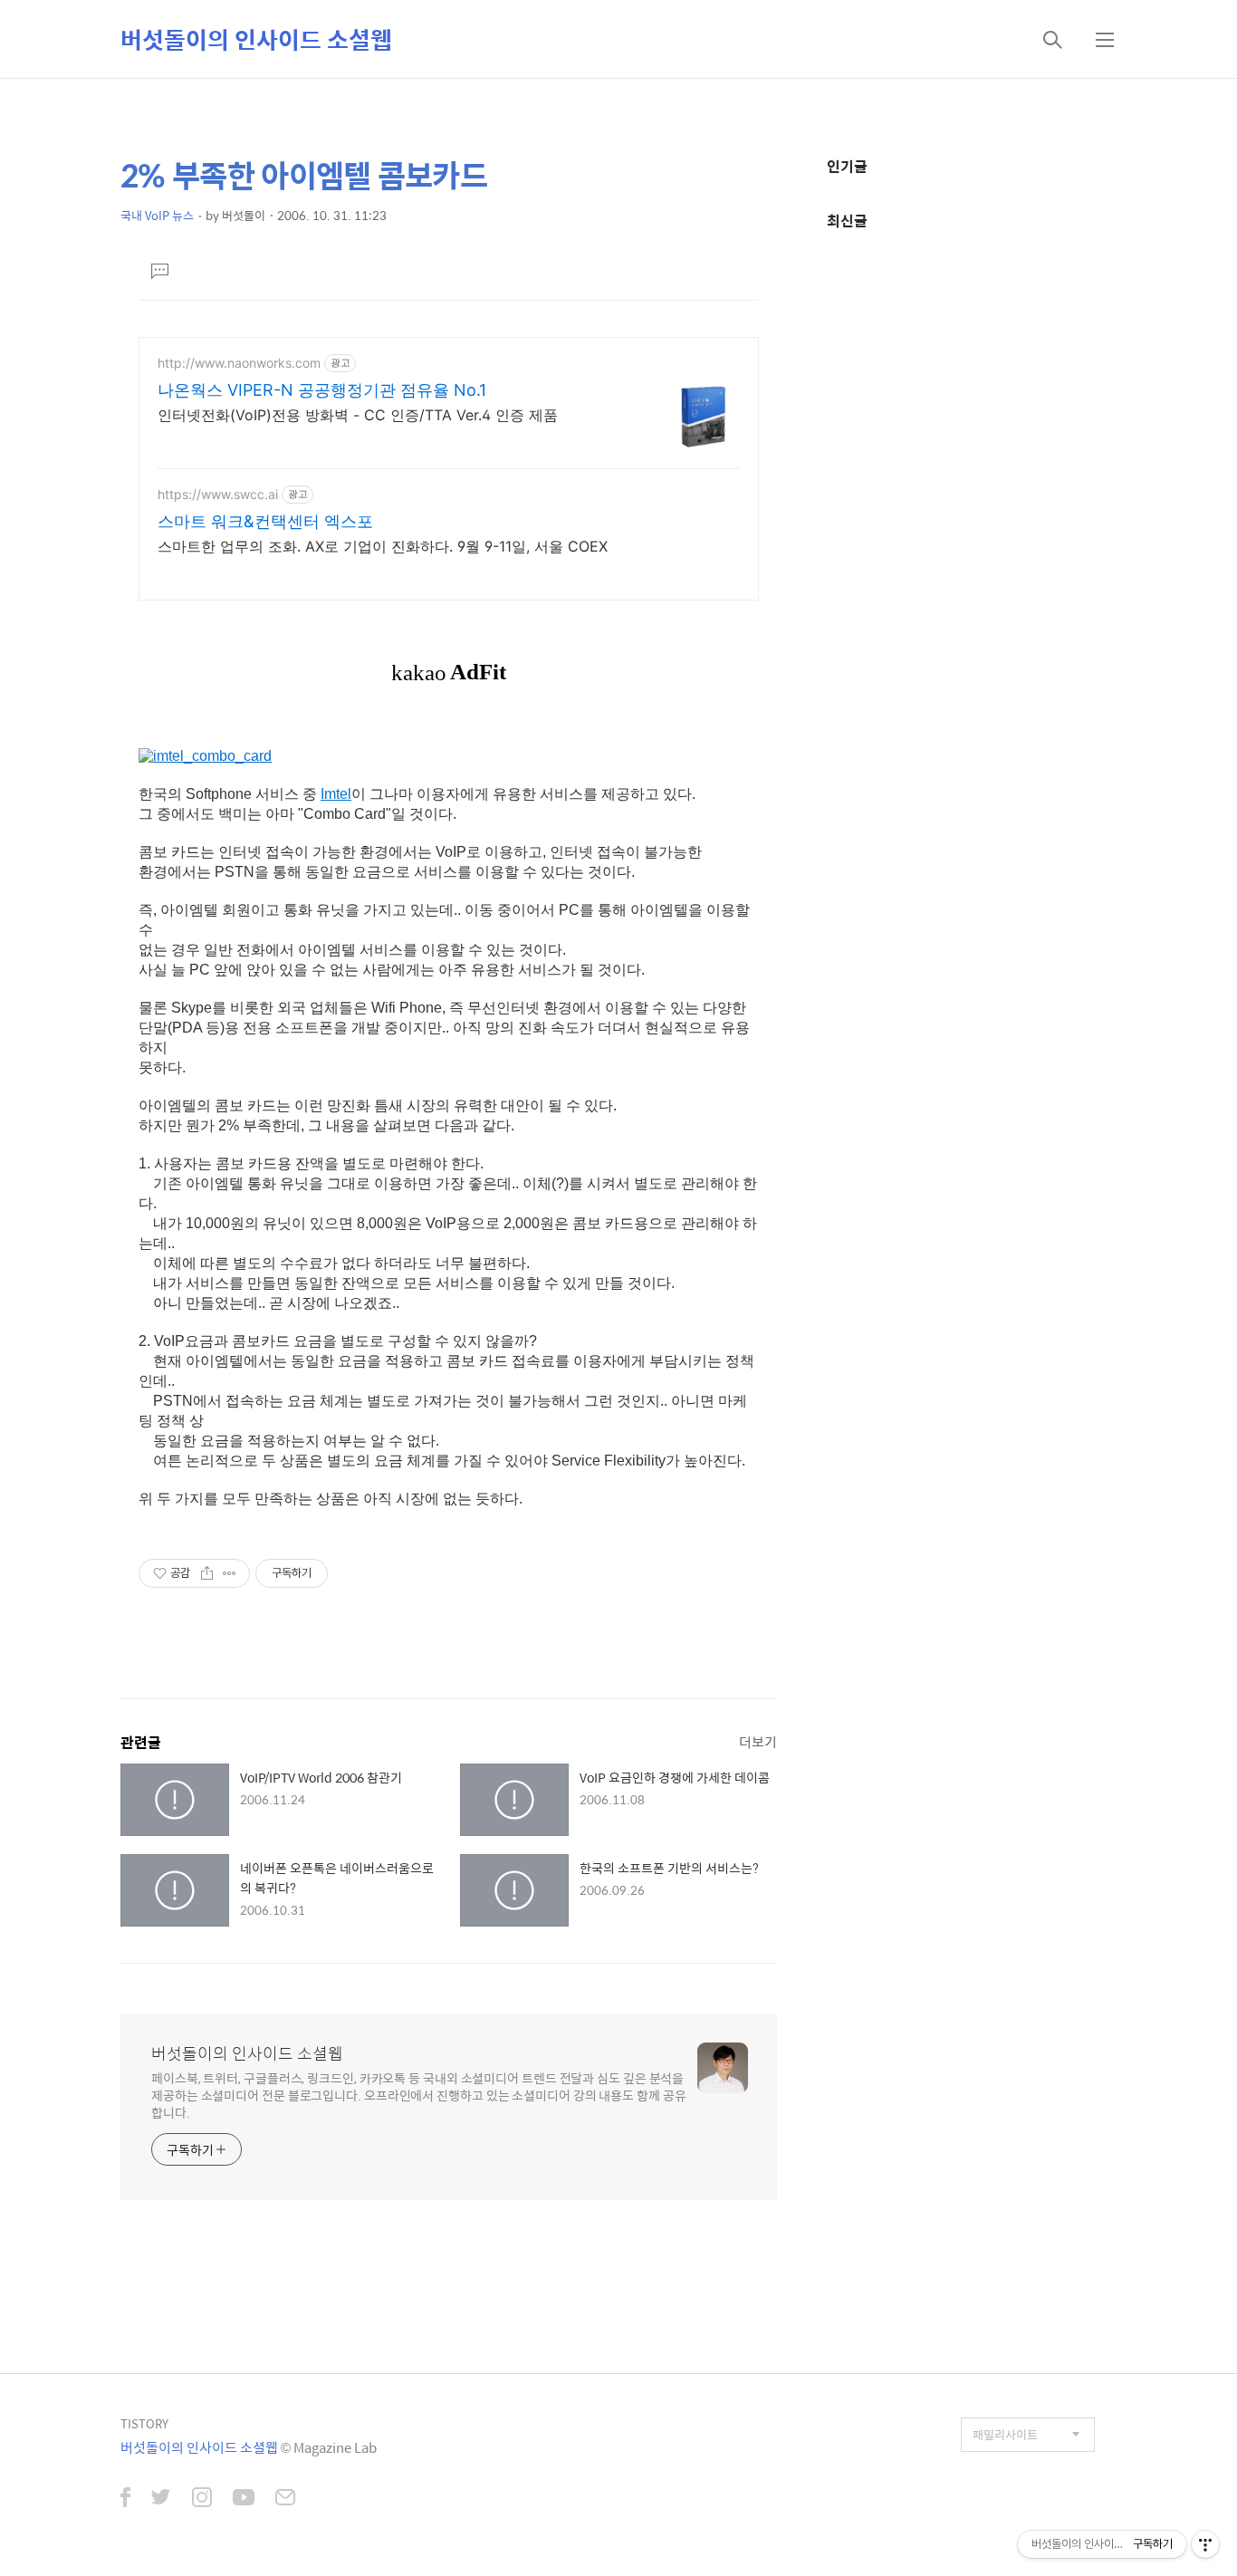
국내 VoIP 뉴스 (157, 215)
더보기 (758, 1741)
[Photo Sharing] (205, 758)
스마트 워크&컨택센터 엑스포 (265, 521)
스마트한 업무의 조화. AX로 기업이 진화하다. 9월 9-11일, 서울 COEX (383, 546)
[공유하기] (207, 1573)
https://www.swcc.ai (218, 494)
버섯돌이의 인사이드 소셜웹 (256, 39)
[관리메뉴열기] (1205, 2544)
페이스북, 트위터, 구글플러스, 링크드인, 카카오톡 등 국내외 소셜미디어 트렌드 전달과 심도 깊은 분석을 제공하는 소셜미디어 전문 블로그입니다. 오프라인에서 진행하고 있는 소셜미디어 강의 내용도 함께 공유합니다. (419, 2095)
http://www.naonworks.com (239, 363)
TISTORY (144, 2423)
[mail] (285, 2499)
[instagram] (202, 2499)
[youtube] (244, 2499)
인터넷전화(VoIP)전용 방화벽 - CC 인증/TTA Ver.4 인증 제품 (358, 415)
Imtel (336, 794)
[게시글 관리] (230, 1573)
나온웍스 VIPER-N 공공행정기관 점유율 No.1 (322, 390)
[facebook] (125, 2499)
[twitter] (161, 2499)
